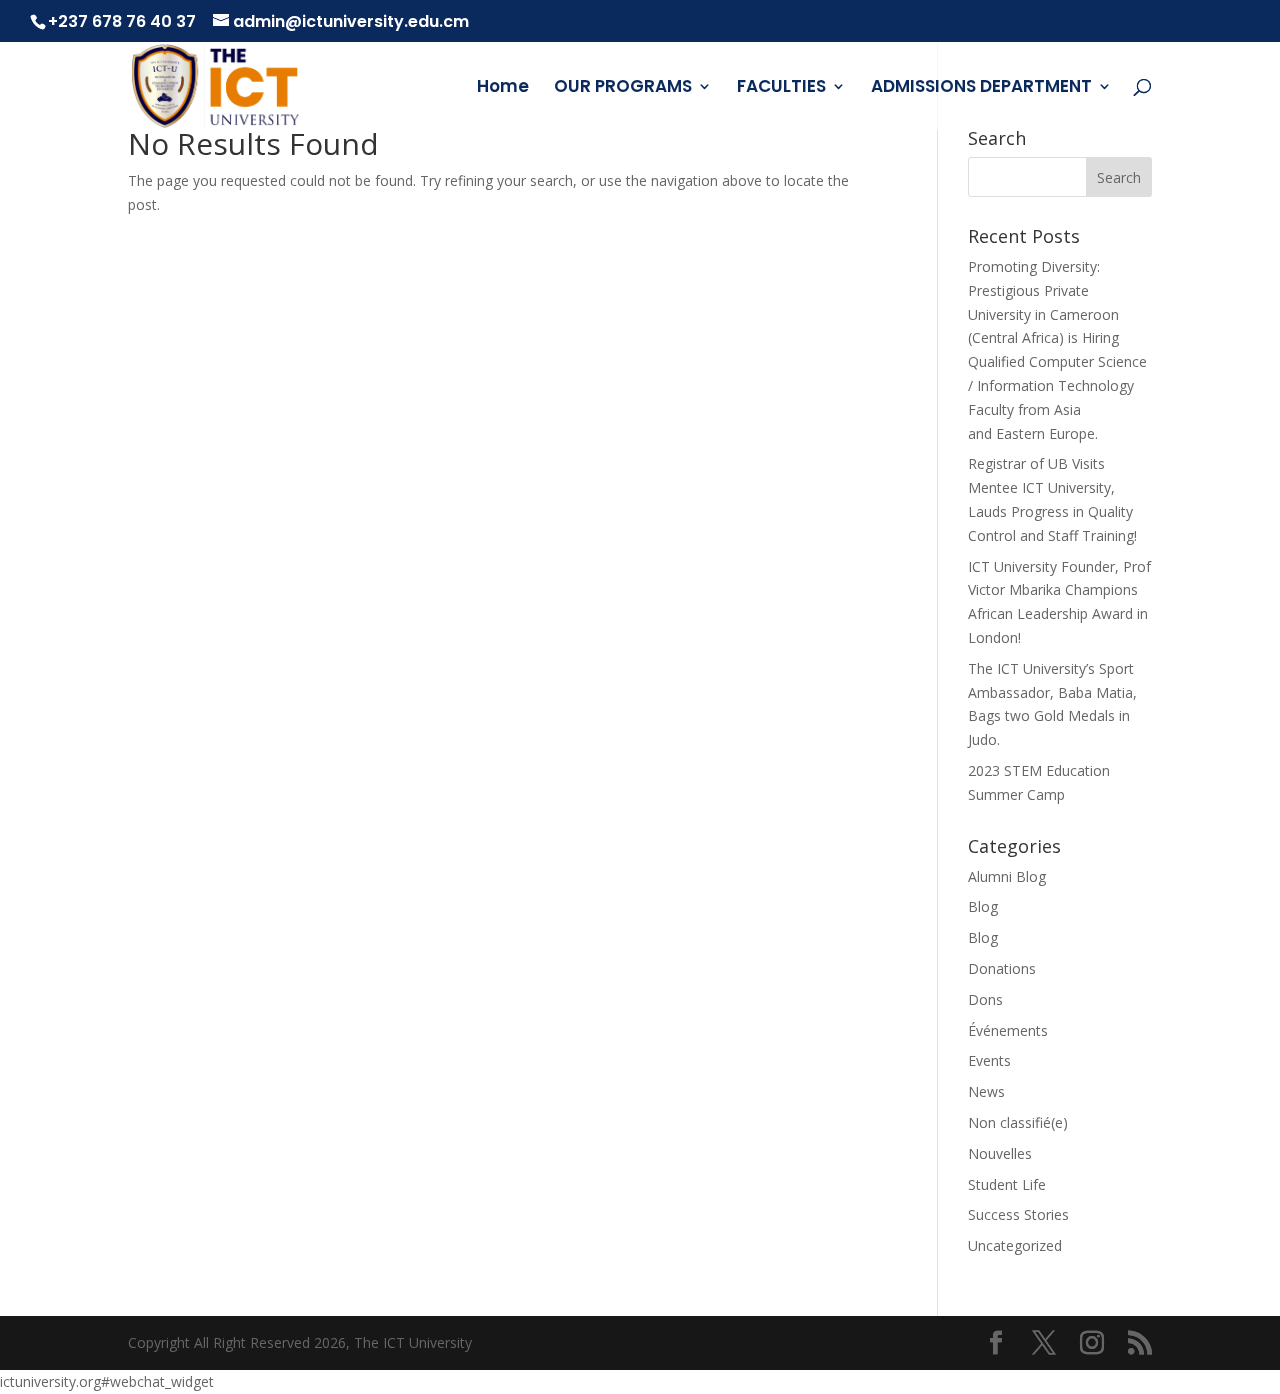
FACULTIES (781, 88)
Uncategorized (1015, 1245)
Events (989, 1060)
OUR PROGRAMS (623, 88)
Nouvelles (1000, 1153)
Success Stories (1018, 1214)
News (986, 1091)
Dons (985, 999)
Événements (1008, 1030)
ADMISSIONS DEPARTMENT (981, 88)
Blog (983, 906)
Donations (1002, 968)
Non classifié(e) (1018, 1122)
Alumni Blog (1007, 876)
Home (503, 88)
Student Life (1007, 1184)
